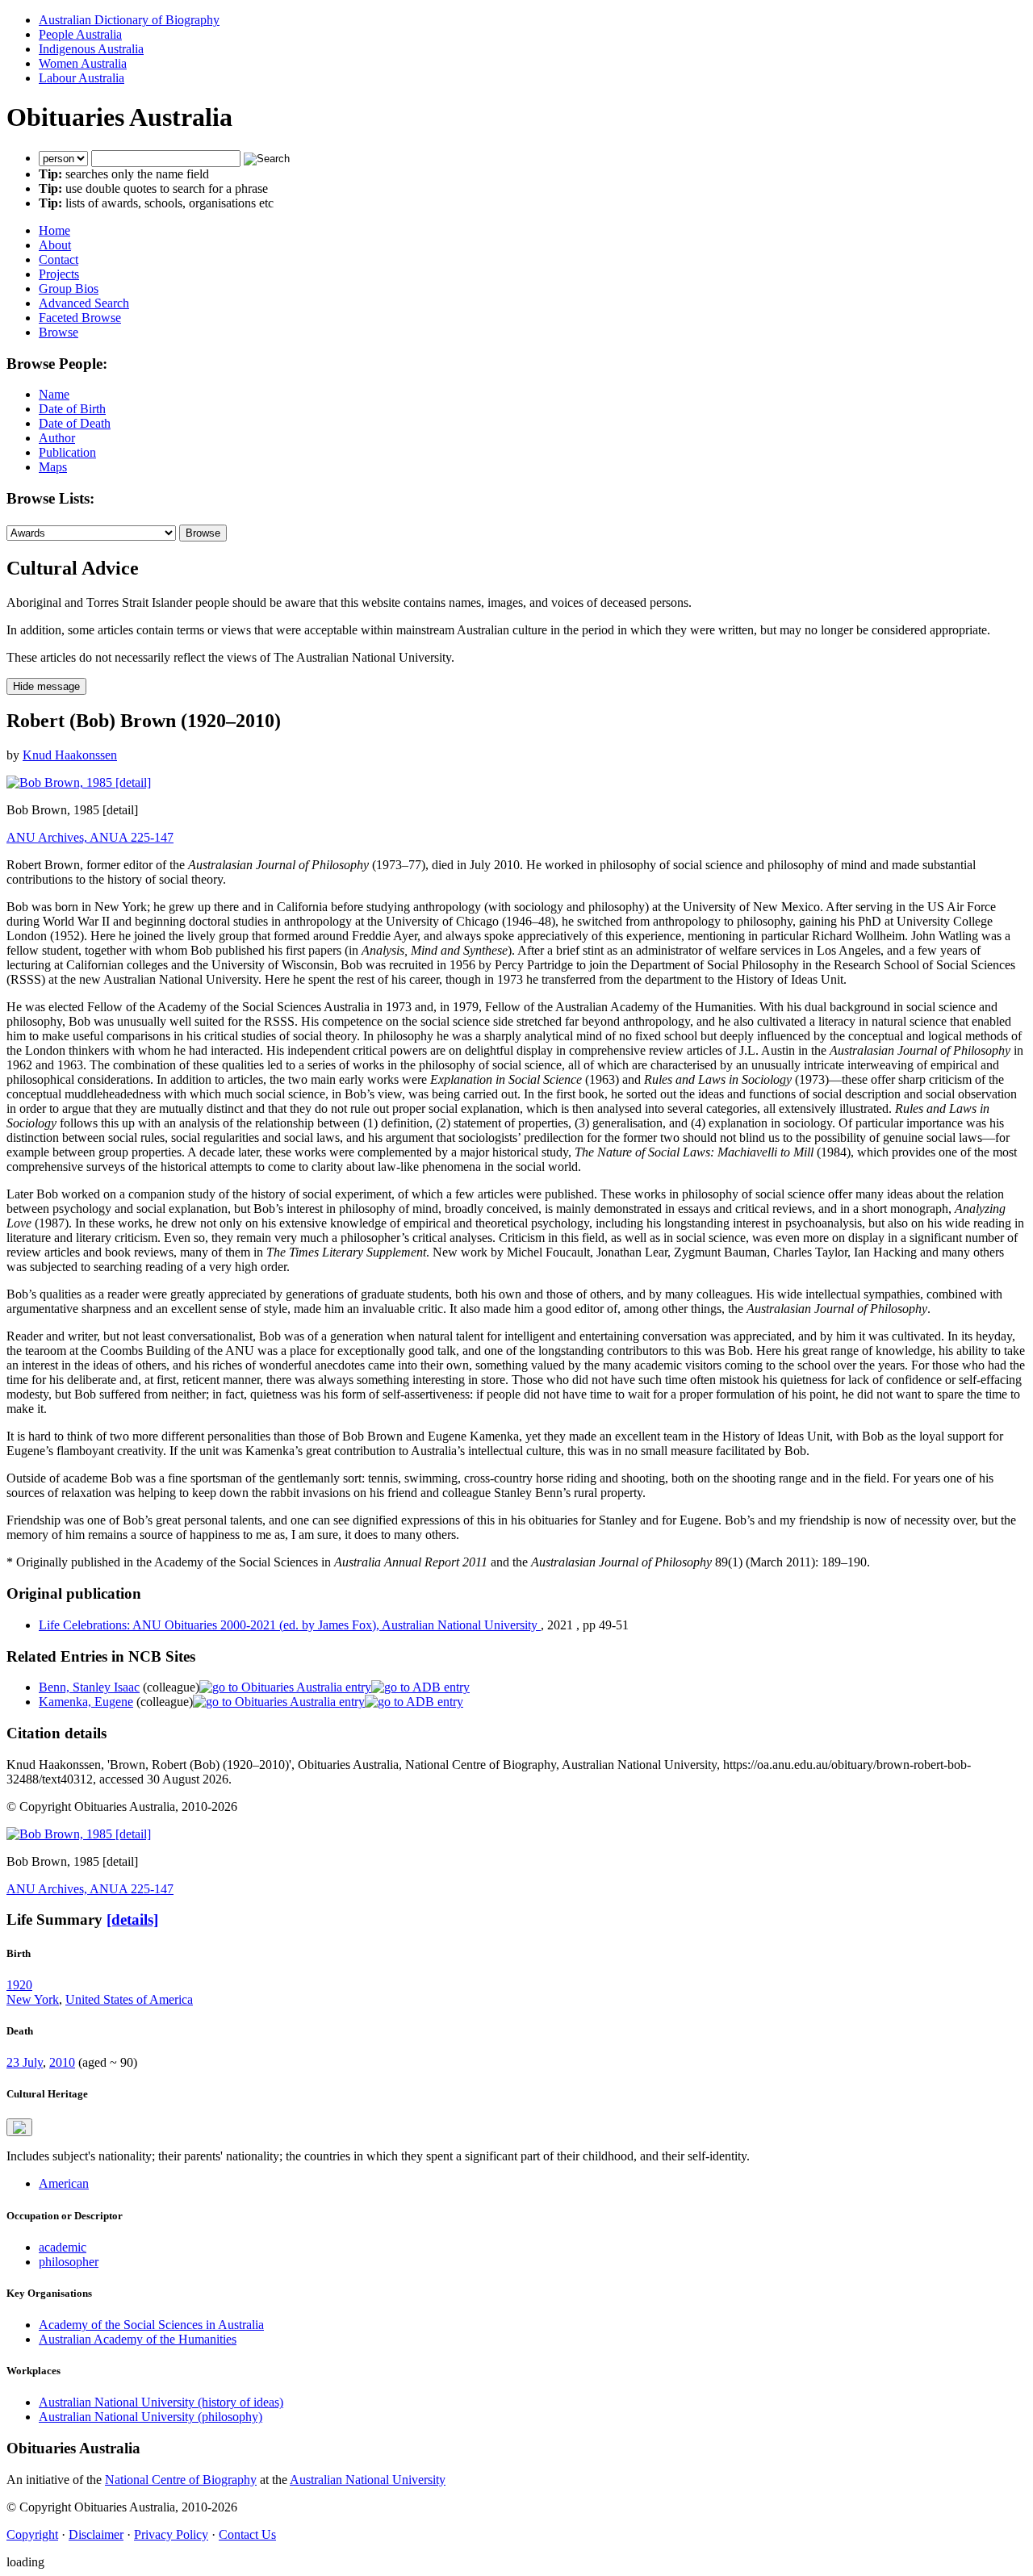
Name (54, 394)
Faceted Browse (80, 318)
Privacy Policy (171, 2534)
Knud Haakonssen (70, 755)
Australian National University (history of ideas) (161, 2402)
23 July (25, 2062)
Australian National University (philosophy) (151, 2417)
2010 (62, 2062)
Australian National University (368, 2480)
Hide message (46, 686)
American (64, 2183)
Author (57, 438)
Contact (59, 259)
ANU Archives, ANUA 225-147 (90, 837)
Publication (67, 452)
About (55, 245)
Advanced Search (84, 303)
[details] (132, 1919)
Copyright (32, 2534)
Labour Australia (82, 78)
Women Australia (83, 63)
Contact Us (247, 2534)
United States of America (129, 1999)
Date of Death (75, 423)
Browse (59, 332)
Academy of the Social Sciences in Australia (151, 2325)
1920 (19, 1985)
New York (33, 1999)
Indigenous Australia (91, 49)
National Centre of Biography (181, 2480)
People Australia (80, 34)
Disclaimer (96, 2534)
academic (63, 2247)
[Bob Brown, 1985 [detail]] (79, 782)
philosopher (69, 2262)
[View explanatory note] (19, 2127)
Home (54, 230)
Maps (53, 467)
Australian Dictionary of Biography (129, 20)
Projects (59, 274)
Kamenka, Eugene (86, 1702)
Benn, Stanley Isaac (89, 1687)
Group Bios (69, 289)
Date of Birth (72, 409)
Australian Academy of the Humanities (138, 2339)
